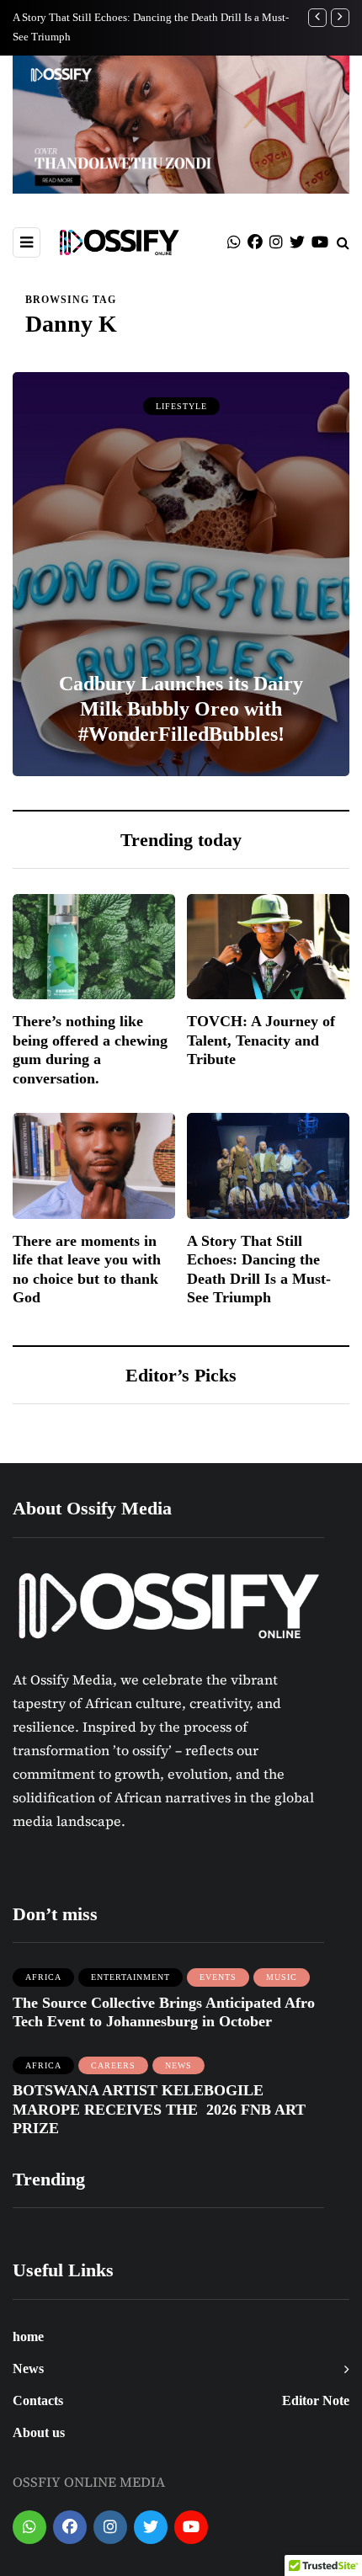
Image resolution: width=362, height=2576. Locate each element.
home (28, 2336)
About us (39, 2432)
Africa (43, 1977)
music (282, 1977)
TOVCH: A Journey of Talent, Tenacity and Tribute (261, 1040)
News (178, 2065)
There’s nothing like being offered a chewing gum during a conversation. (90, 1050)
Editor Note (316, 2400)
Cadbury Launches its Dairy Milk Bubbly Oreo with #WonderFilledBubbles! (181, 709)
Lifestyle (181, 406)
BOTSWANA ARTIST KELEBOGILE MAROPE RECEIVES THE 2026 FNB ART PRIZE (159, 2109)
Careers (113, 2065)
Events (218, 1977)
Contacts (38, 2400)
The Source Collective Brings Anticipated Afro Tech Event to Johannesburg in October (164, 2012)
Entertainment (130, 1977)
